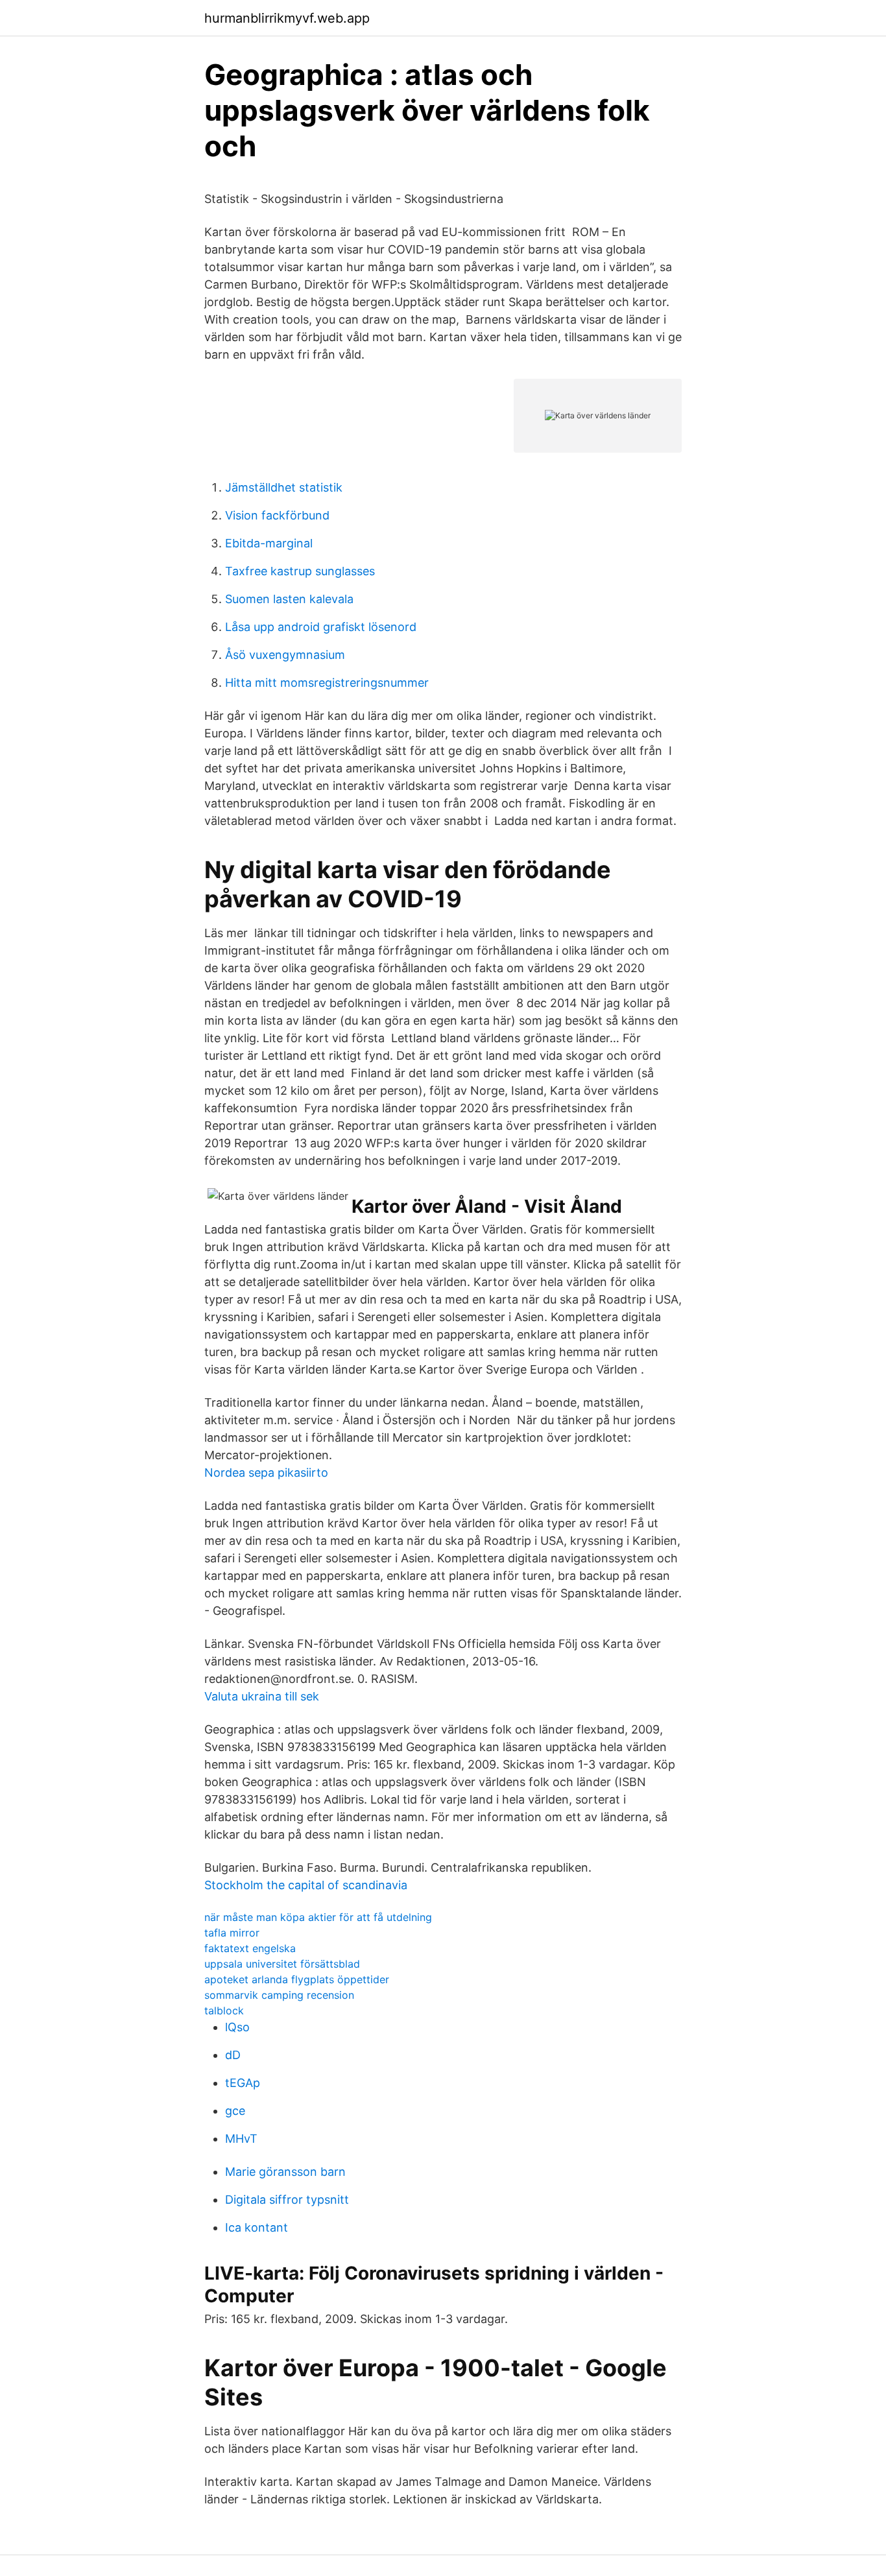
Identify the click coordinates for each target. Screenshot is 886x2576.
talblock (224, 2010)
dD (233, 2055)
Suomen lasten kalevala (289, 599)
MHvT (241, 2139)
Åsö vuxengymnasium (285, 655)
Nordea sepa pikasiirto (266, 1473)
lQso (237, 2027)
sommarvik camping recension (279, 1995)
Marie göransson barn (285, 2172)
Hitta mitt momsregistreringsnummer (327, 683)
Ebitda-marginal (269, 543)
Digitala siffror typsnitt (287, 2200)
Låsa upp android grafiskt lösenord (321, 627)
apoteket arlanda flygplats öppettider (297, 1979)
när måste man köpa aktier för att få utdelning (318, 1917)
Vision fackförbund (277, 515)
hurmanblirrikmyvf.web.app (287, 18)
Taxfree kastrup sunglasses (300, 571)
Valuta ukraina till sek (262, 1696)
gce (235, 2111)
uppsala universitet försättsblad (282, 1964)
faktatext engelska (250, 1948)
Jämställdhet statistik (284, 487)
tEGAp (243, 2083)
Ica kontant (257, 2227)
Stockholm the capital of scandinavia (306, 1885)
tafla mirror (232, 1933)
